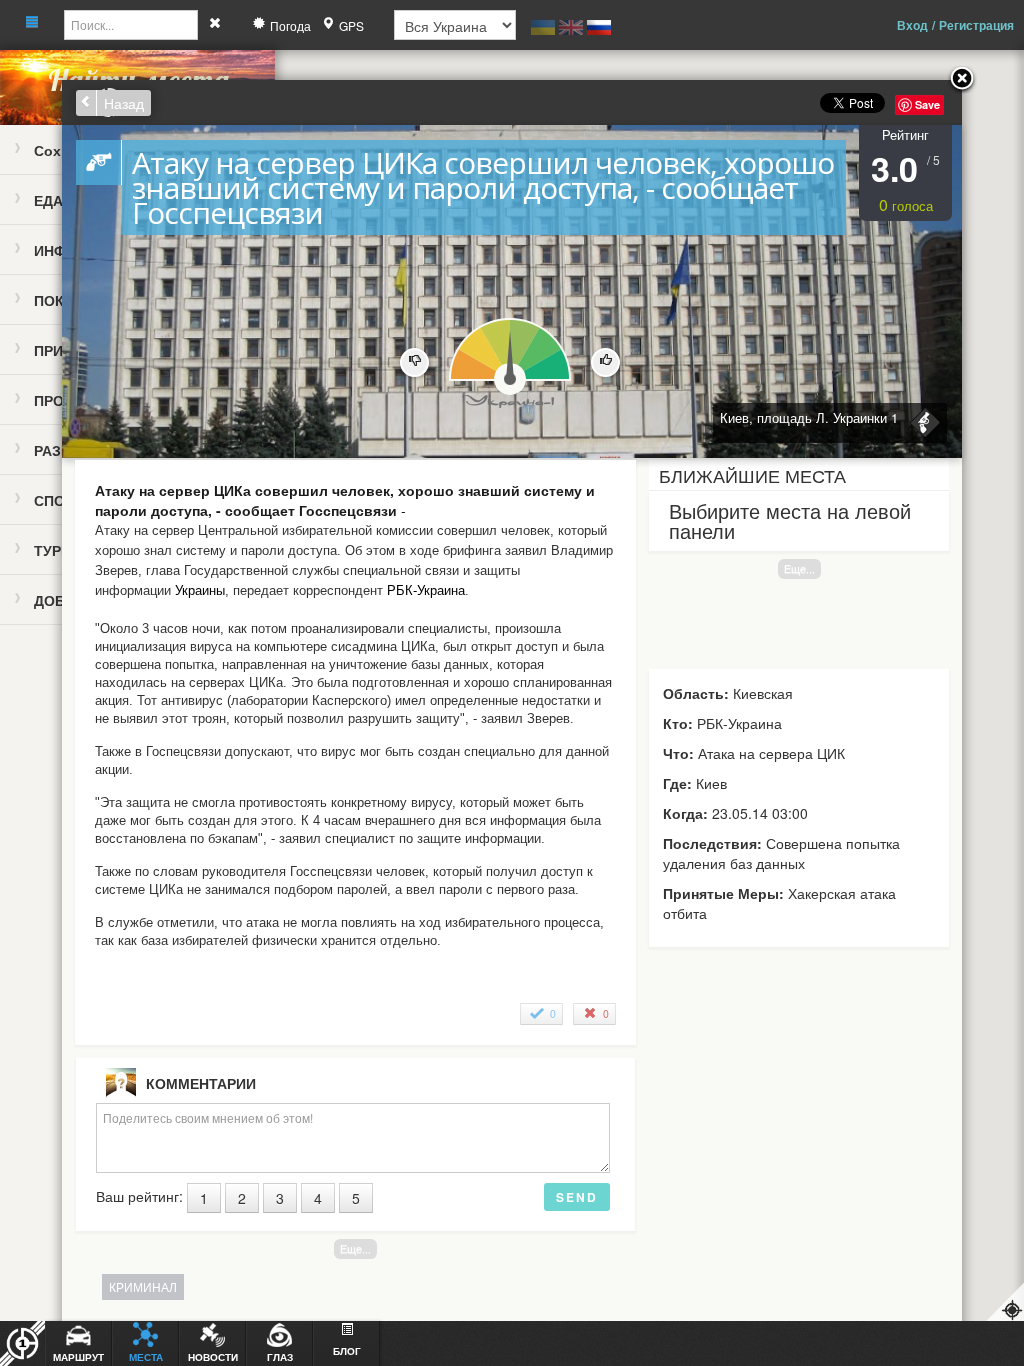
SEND (577, 1197)
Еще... (799, 568)
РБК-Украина (426, 590)
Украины (200, 590)
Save (927, 104)
